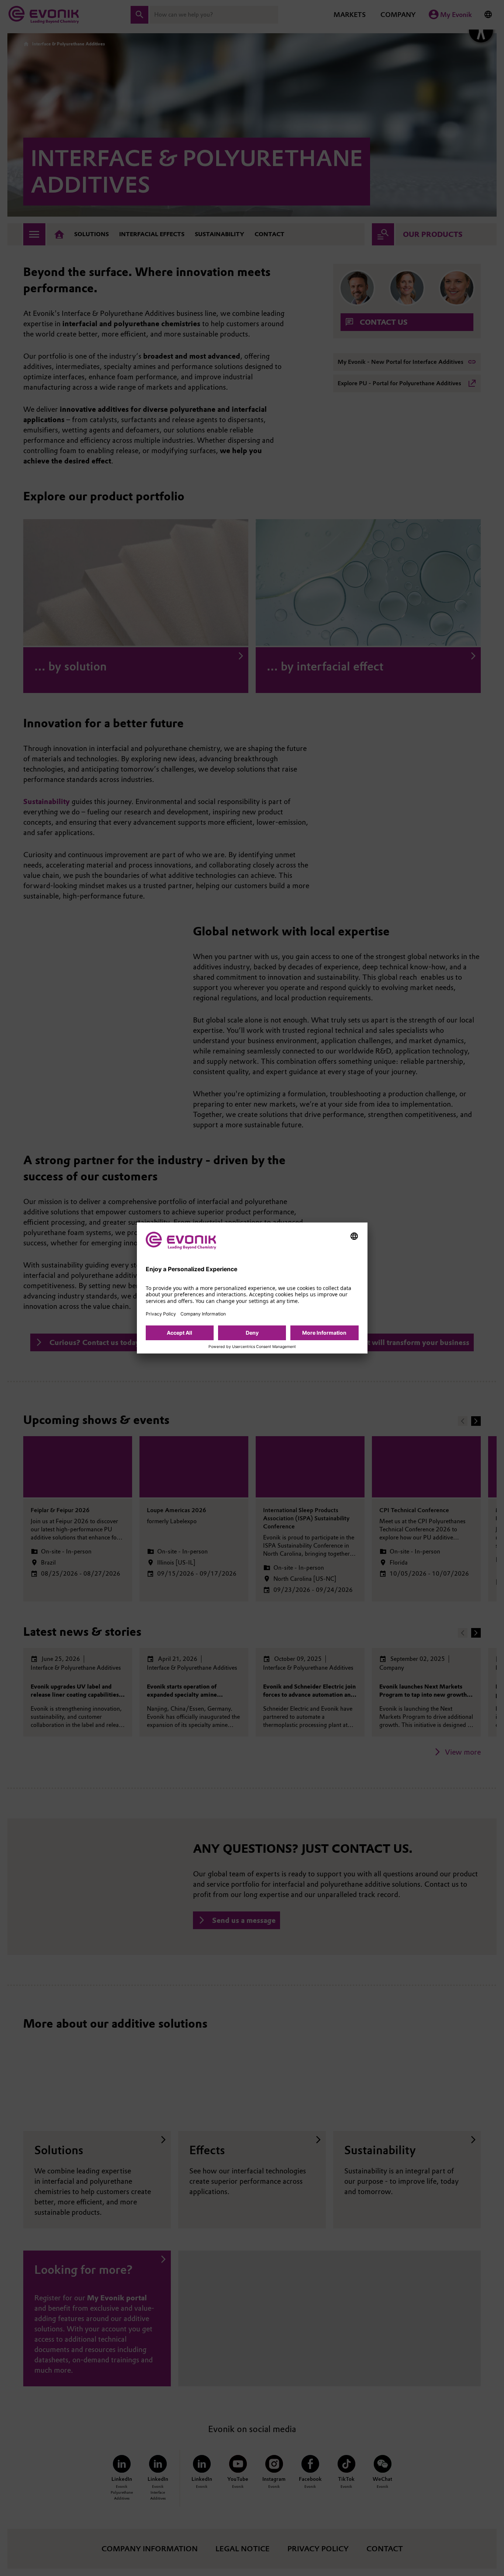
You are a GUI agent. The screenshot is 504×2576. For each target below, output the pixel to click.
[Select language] (354, 1236)
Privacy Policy (161, 1314)
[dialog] (252, 1288)
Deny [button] (252, 1333)
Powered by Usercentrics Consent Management (252, 1347)
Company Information (203, 1314)
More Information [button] (324, 1333)
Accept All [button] (179, 1333)
